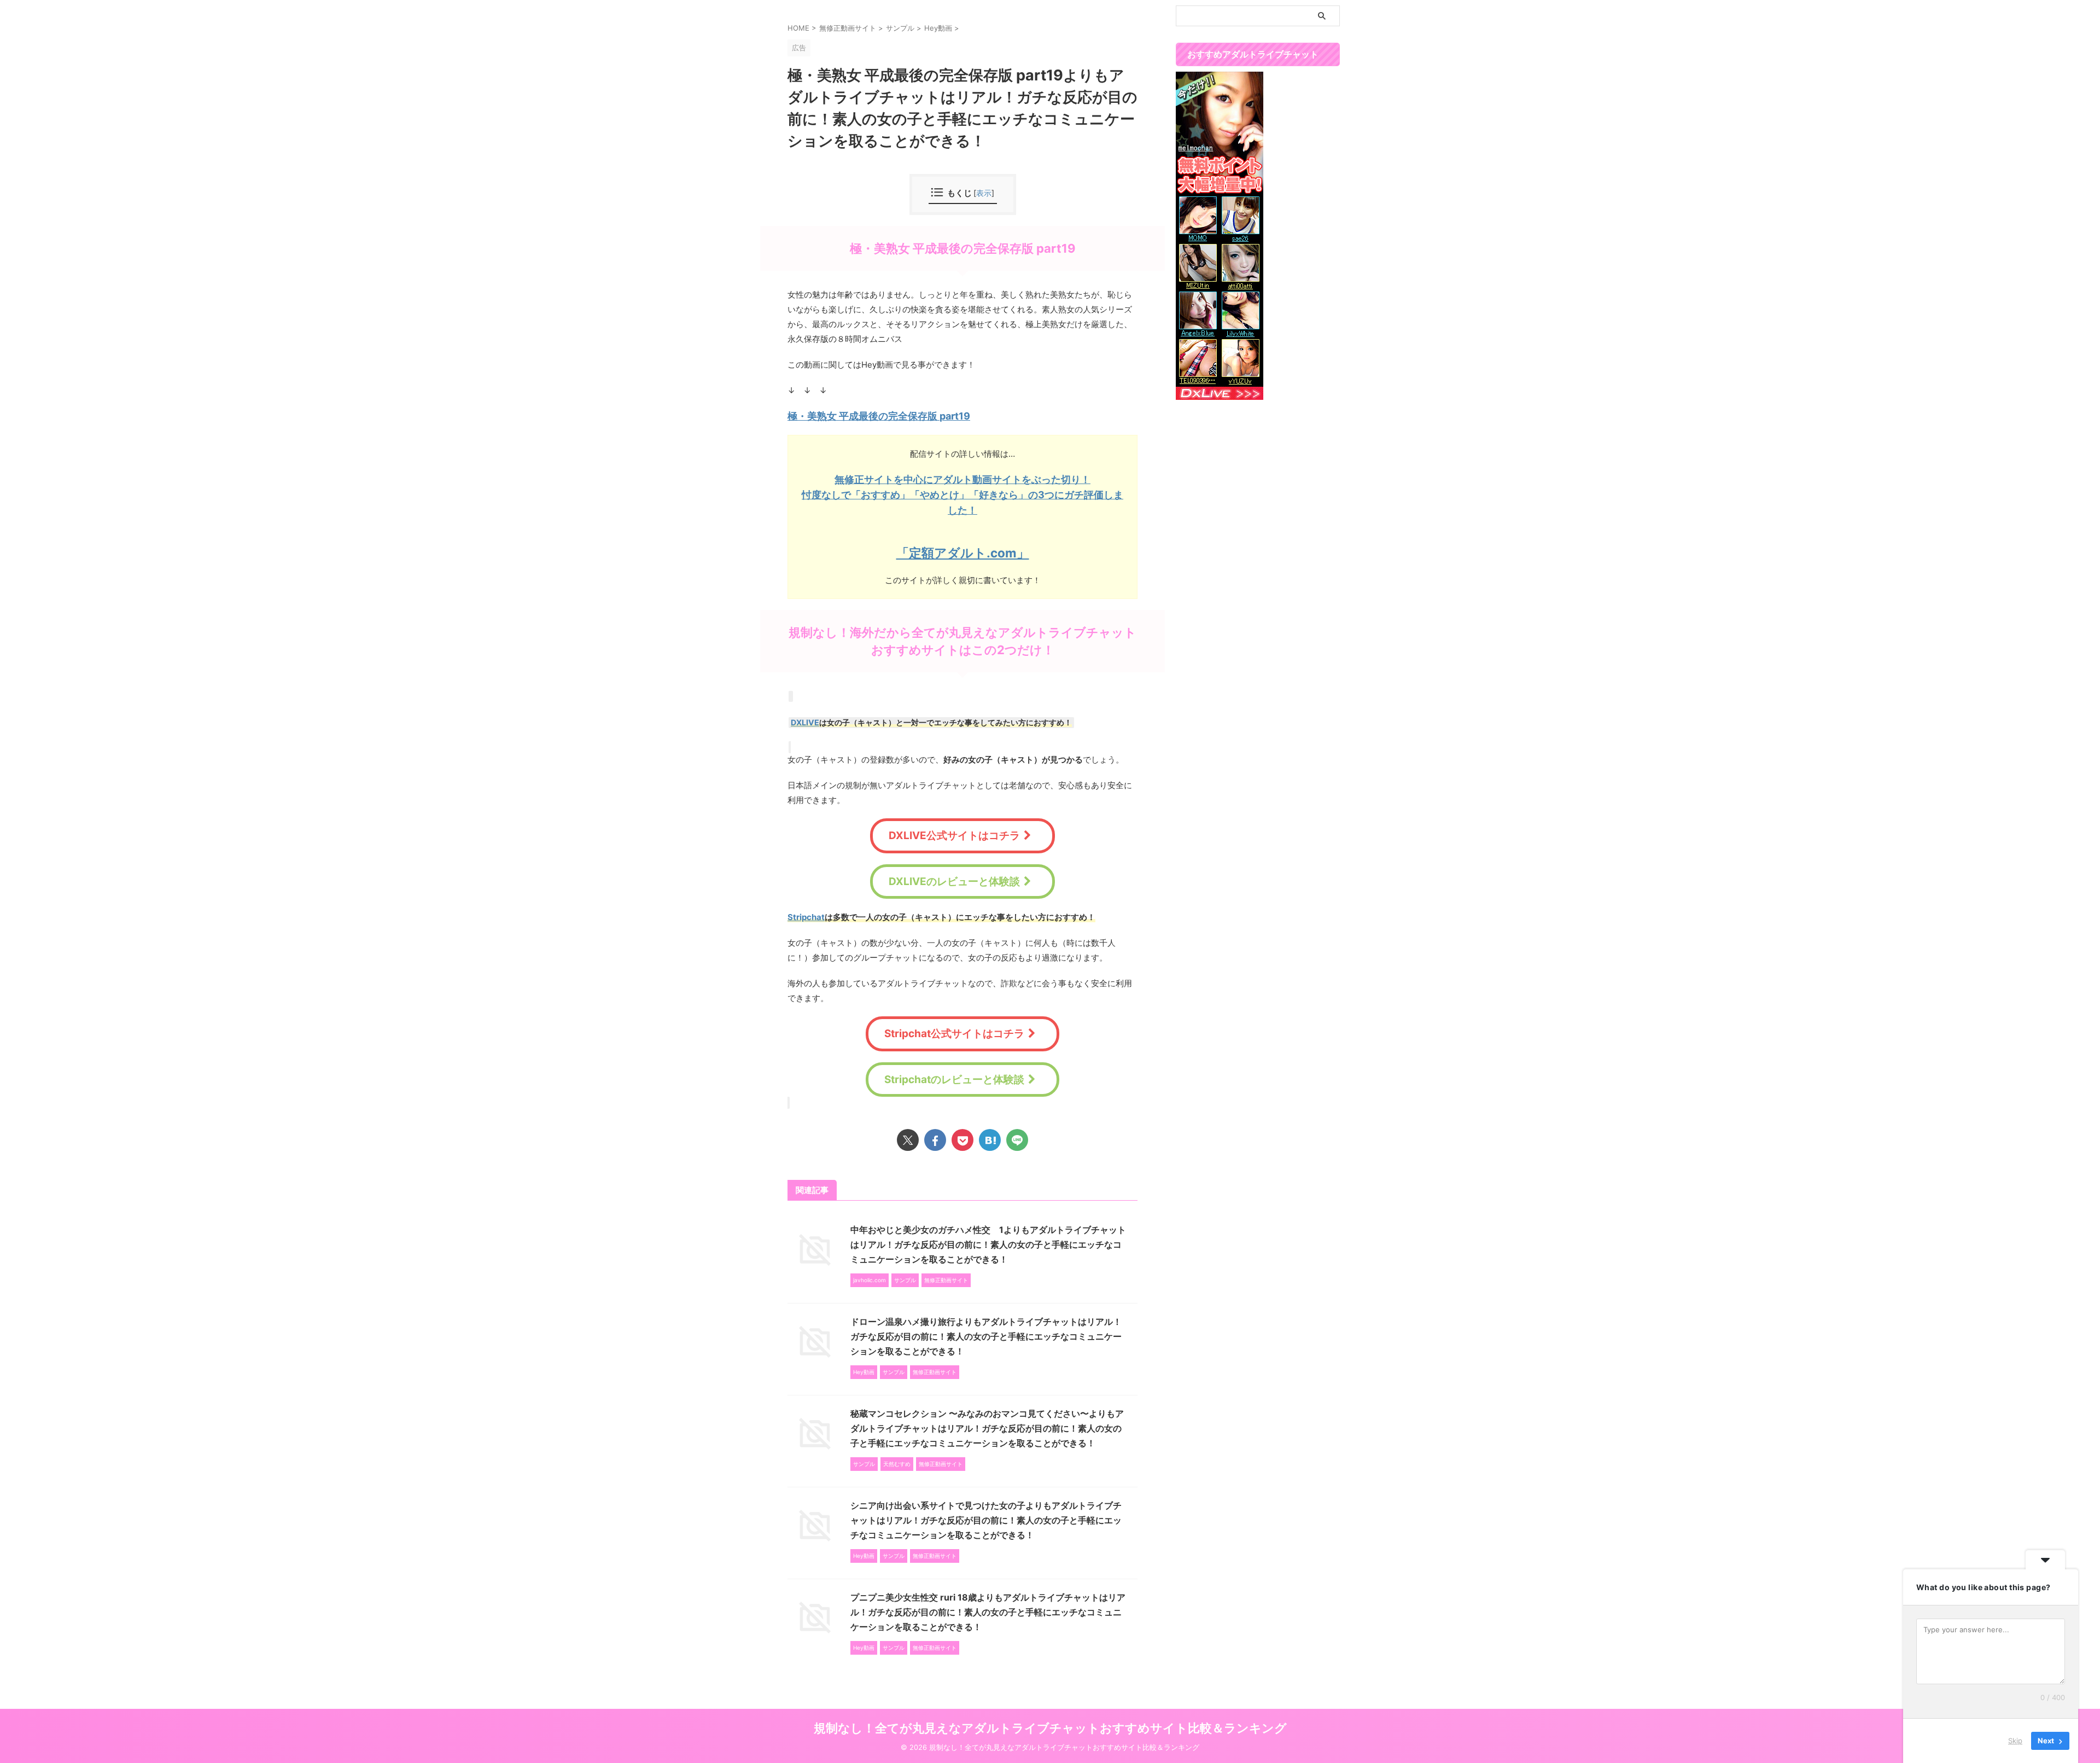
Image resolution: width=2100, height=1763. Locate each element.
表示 (984, 193)
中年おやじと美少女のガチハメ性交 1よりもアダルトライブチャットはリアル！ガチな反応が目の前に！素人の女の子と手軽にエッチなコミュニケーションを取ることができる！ (988, 1244)
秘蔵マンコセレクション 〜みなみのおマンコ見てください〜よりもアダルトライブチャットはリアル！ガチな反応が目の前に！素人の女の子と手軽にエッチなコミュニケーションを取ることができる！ (987, 1428)
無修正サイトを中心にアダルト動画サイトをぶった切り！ (962, 479)
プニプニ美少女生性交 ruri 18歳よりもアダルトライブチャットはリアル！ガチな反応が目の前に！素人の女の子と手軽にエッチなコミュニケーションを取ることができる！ (988, 1612)
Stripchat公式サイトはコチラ (954, 1034)
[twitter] (908, 1140)
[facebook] (935, 1140)
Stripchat (806, 917)
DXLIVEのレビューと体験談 (954, 882)
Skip (2015, 1741)
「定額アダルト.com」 (963, 553)
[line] (1017, 1140)
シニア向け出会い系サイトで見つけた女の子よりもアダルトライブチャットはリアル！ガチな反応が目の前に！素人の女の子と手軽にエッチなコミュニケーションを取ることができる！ (986, 1520)
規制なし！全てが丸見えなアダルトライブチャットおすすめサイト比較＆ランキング (1050, 1728)
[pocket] (962, 1140)
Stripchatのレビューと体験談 (954, 1080)
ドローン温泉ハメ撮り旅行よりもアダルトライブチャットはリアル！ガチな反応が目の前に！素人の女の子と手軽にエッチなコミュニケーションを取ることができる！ (986, 1336)
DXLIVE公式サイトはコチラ (954, 836)
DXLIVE (805, 722)
